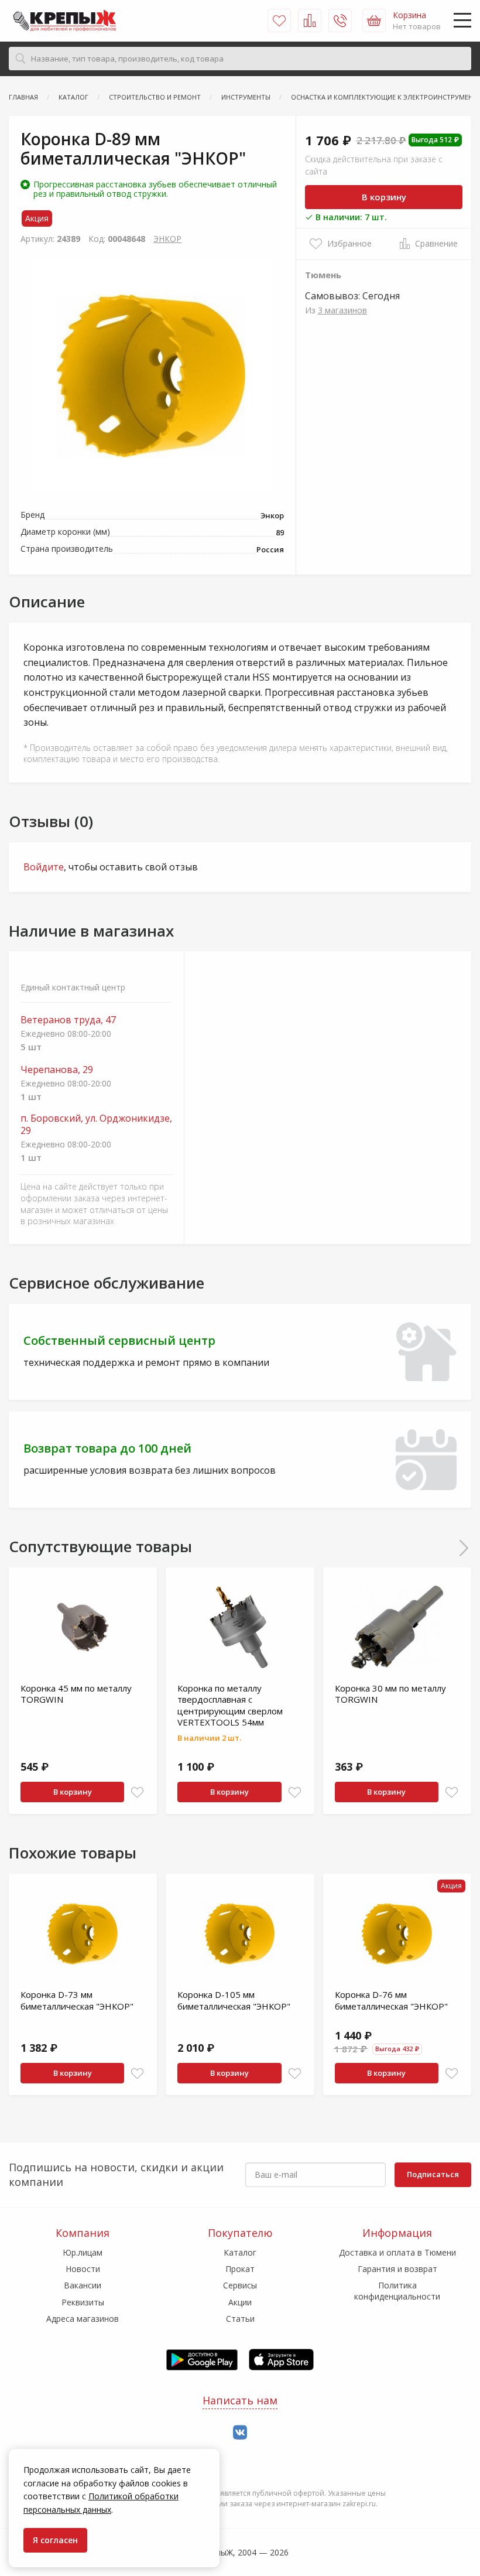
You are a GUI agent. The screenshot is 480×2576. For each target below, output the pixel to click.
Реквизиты (83, 2302)
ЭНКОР (167, 239)
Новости (83, 2269)
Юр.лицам (83, 2252)
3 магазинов (342, 310)
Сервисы (240, 2285)
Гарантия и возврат (397, 2269)
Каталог (240, 2252)
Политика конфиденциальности (397, 2290)
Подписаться (433, 2174)
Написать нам (240, 2400)
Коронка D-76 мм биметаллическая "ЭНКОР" (391, 2000)
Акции (240, 2302)
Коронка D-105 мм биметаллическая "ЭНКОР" (234, 2000)
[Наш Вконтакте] (240, 2433)
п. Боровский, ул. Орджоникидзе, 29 (96, 1125)
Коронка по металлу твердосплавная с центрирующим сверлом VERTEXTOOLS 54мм (230, 1705)
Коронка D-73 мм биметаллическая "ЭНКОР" (77, 2000)
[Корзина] (374, 21)
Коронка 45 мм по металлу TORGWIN (76, 1694)
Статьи (240, 2319)
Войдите (44, 867)
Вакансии (83, 2285)
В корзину (384, 197)
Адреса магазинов (83, 2319)
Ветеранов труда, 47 (68, 1020)
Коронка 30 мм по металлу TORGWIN (390, 1694)
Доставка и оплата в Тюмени (397, 2252)
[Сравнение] (310, 21)
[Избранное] (279, 21)
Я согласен (55, 2540)
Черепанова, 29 (57, 1070)
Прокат (240, 2269)
